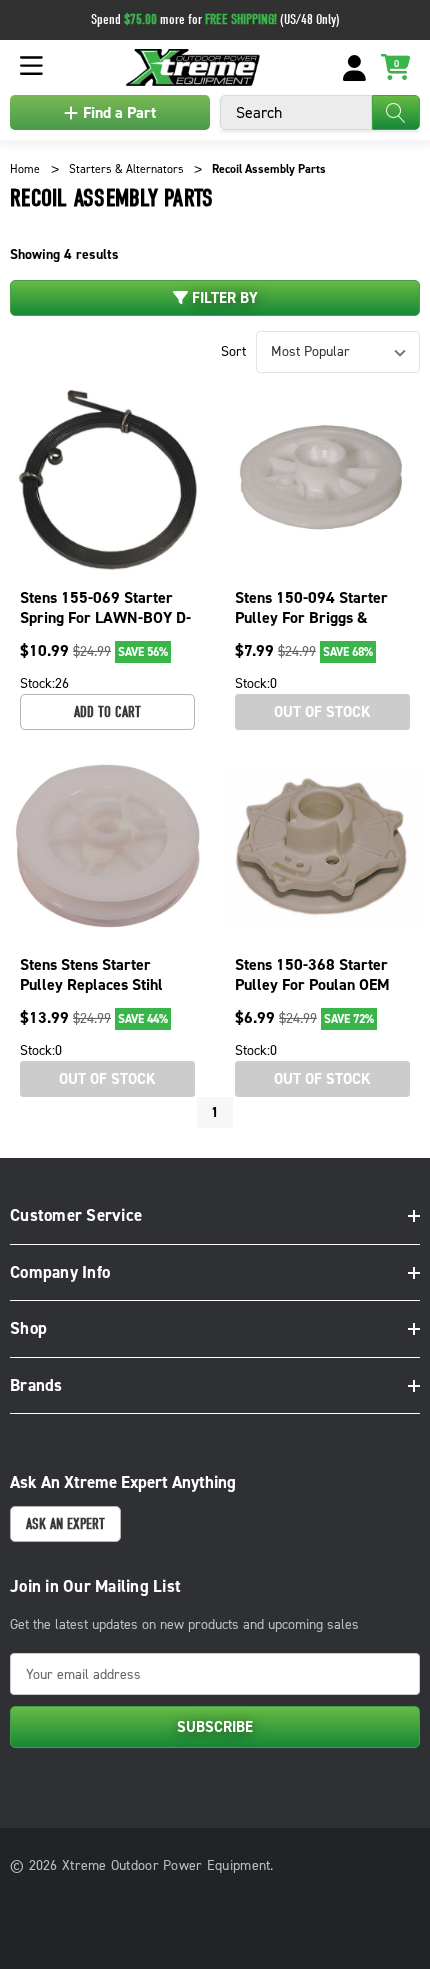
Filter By (223, 298)
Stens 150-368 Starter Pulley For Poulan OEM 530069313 (312, 984)
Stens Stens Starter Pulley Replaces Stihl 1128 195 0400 (91, 984)
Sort (233, 351)
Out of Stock (322, 712)
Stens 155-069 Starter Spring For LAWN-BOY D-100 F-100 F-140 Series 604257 (105, 627)
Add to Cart (107, 712)
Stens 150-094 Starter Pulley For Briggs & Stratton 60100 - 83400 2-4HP (316, 627)
